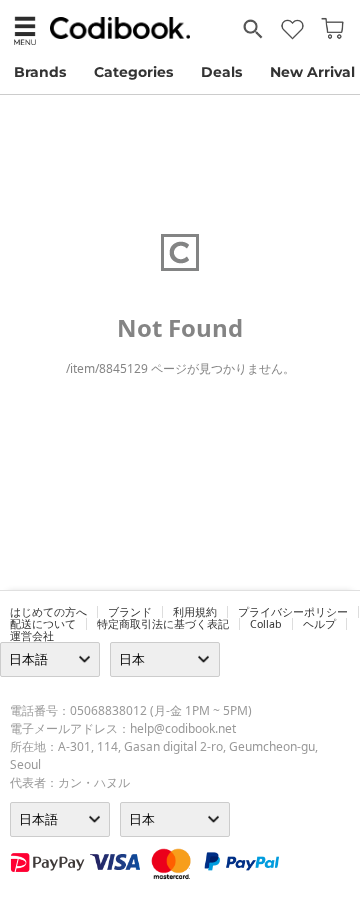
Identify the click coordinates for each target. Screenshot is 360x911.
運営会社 (32, 636)
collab (266, 624)
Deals (221, 72)
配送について (43, 624)
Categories (133, 72)
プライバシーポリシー (293, 612)
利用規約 (195, 612)
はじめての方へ (48, 612)
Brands (40, 72)
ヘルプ (319, 624)
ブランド (130, 612)
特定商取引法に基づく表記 (163, 624)
